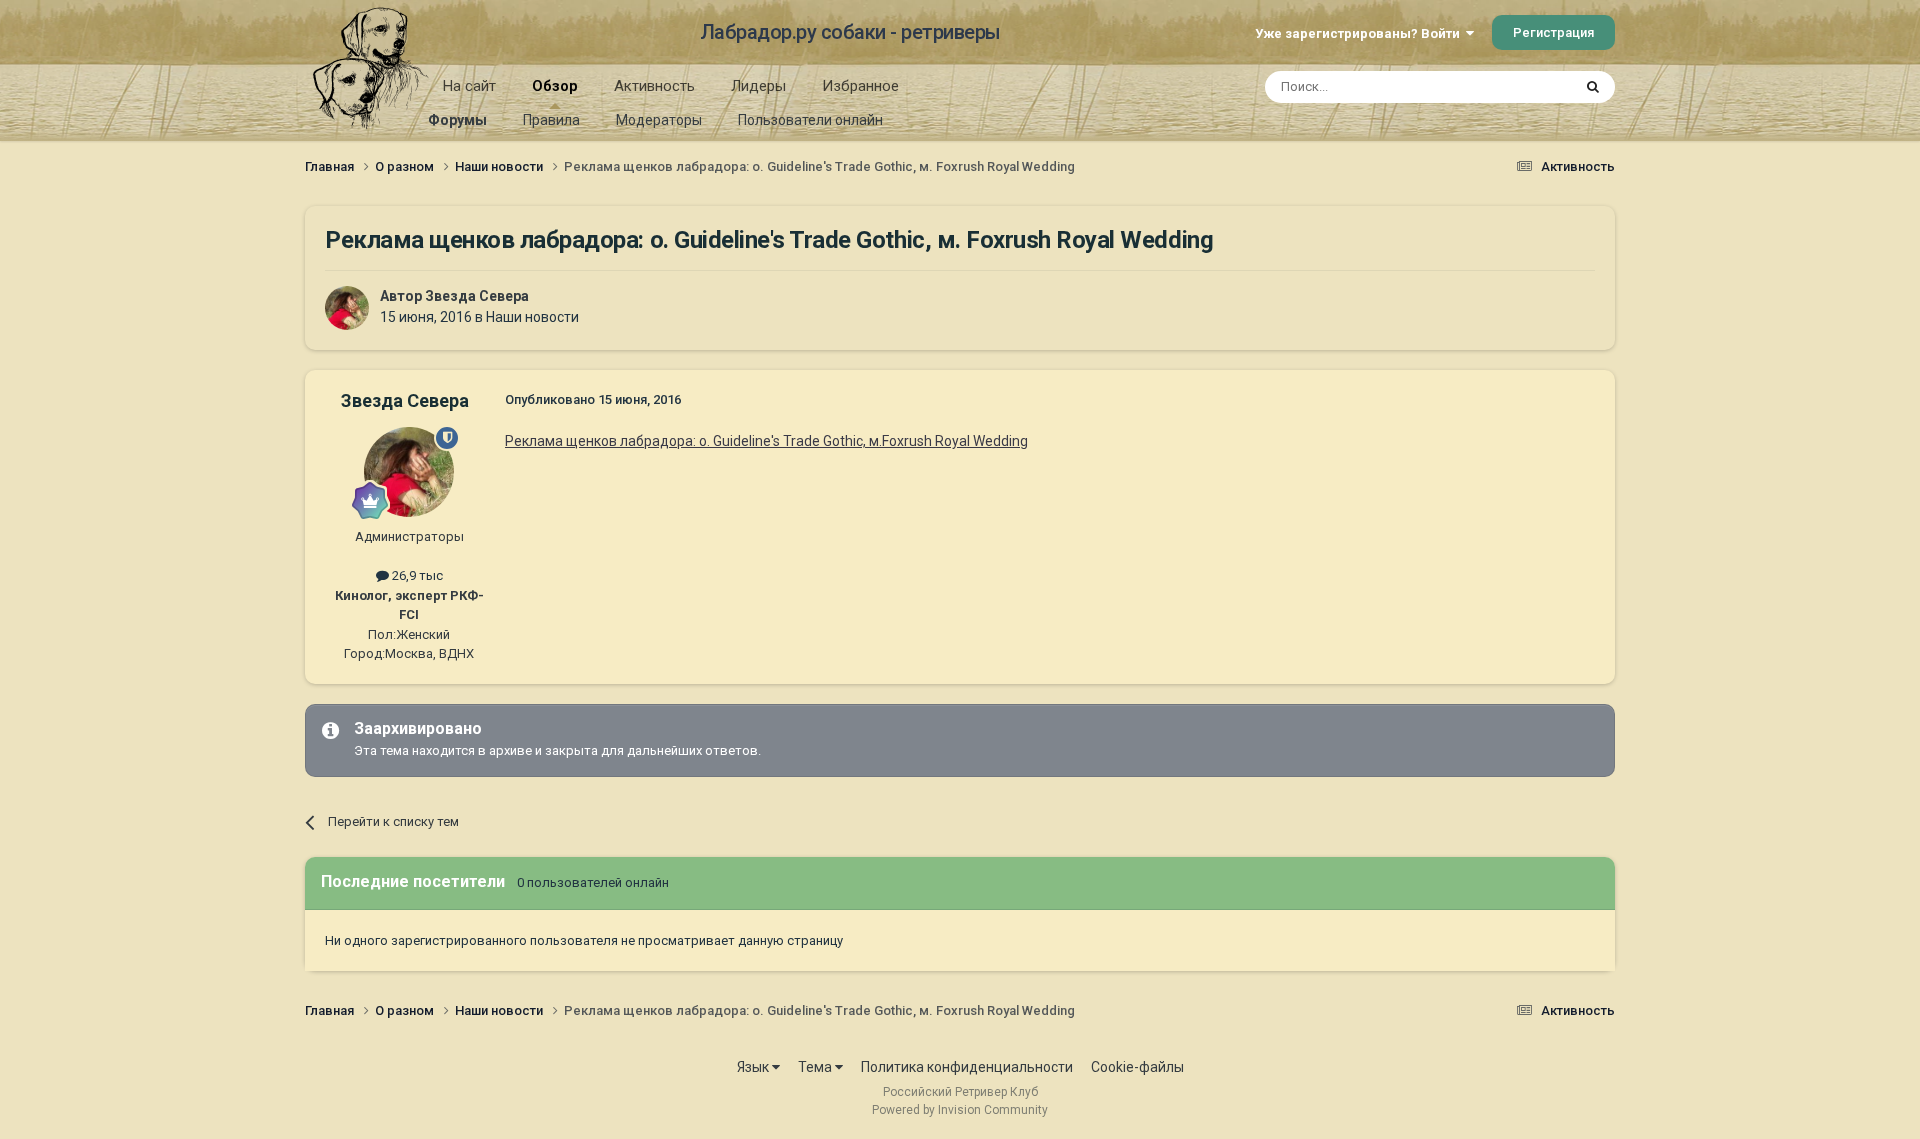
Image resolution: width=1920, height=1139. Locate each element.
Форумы (457, 120)
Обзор (555, 86)
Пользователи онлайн (810, 120)
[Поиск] (1593, 87)
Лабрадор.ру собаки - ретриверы (850, 32)
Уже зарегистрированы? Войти (1360, 33)
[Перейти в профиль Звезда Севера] (347, 308)
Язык (754, 1067)
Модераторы (659, 120)
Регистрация (1553, 32)
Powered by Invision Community (960, 1110)
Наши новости (532, 317)
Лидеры (758, 86)
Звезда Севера (477, 296)
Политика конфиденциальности (967, 1067)
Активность (654, 86)
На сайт (469, 86)
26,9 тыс (416, 575)
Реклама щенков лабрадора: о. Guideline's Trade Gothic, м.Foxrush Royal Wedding (766, 441)
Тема (816, 1067)
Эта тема (1518, 87)
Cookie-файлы (1137, 1067)
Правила (551, 120)
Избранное (860, 86)
